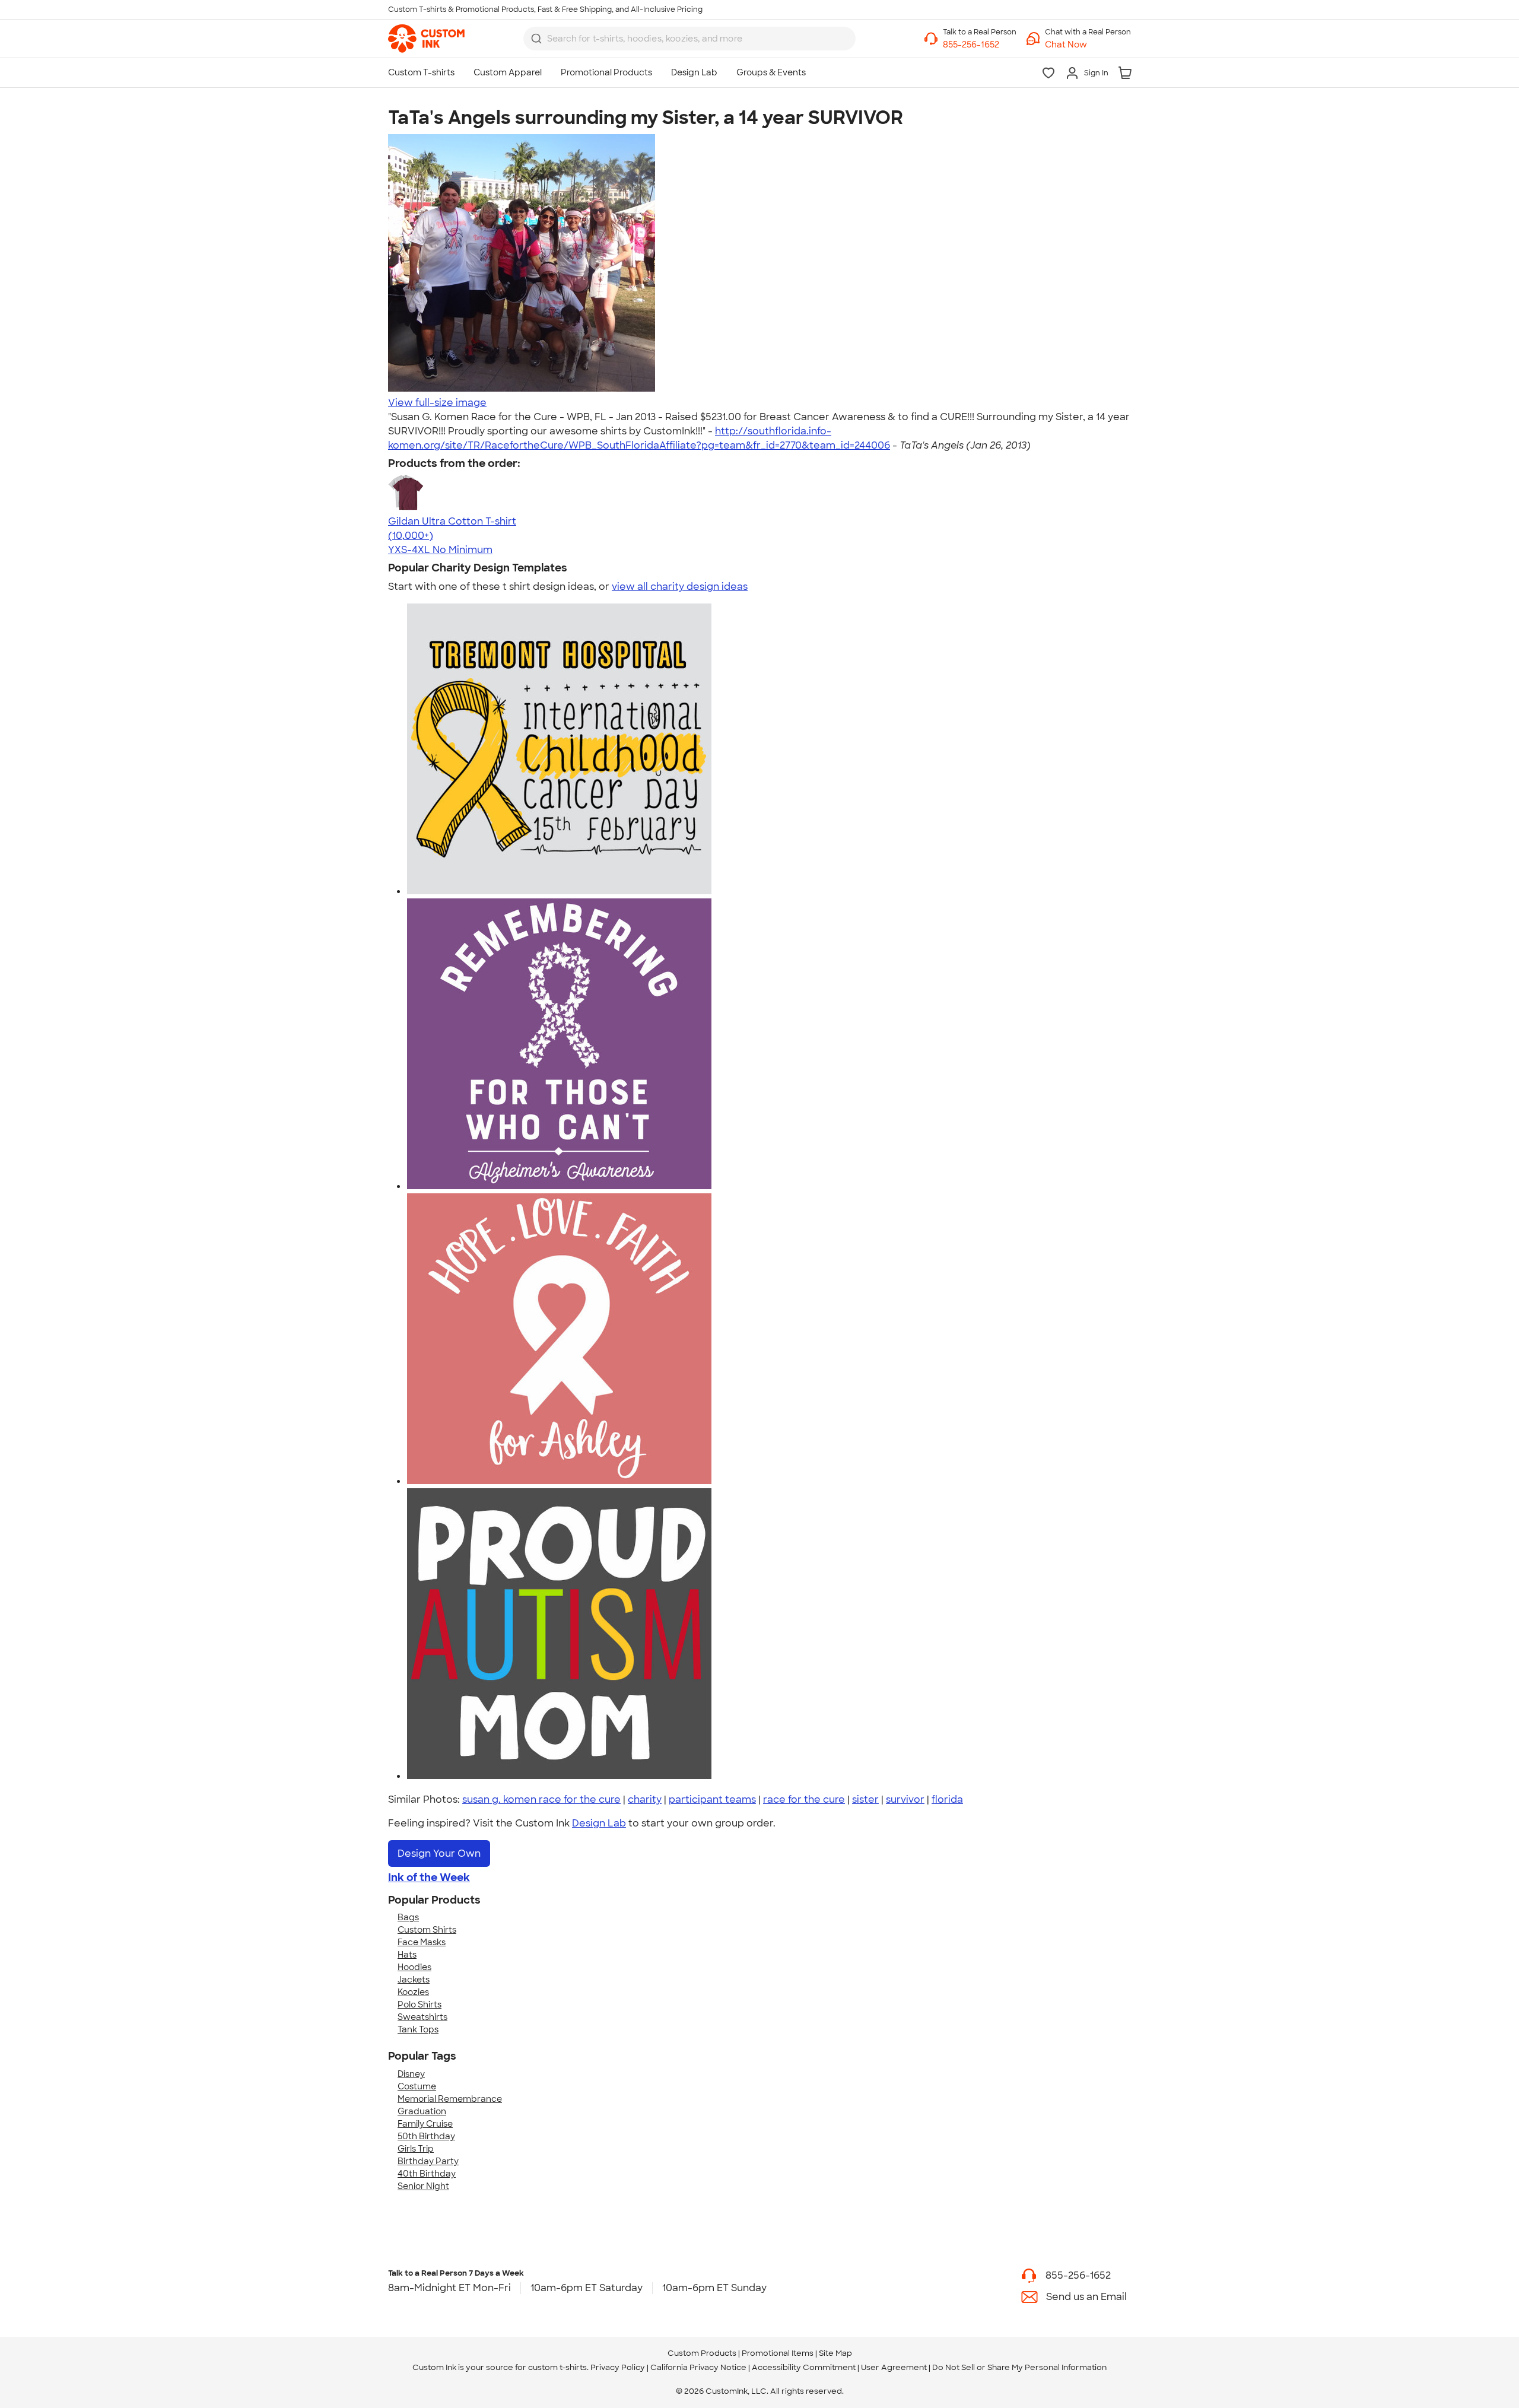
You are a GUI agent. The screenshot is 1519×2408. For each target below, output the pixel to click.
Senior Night (423, 2186)
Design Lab (599, 1823)
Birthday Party (428, 2161)
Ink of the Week (429, 1878)
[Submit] (536, 39)
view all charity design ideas (680, 587)
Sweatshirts (422, 2017)
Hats (407, 1955)
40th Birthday (427, 2174)
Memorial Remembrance (450, 2099)
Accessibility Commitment (804, 2367)
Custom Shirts (427, 1930)
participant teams (712, 1799)
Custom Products (702, 2353)
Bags (408, 1917)
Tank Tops (418, 2029)
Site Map (835, 2353)
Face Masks (422, 1942)
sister (865, 1799)
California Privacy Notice (698, 2367)
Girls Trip (416, 2149)
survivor (905, 1799)
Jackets (414, 1980)
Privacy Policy (618, 2367)
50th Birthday (426, 2136)
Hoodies (414, 1967)
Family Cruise (425, 2124)
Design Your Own (439, 1853)
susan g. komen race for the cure (541, 1799)
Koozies (413, 1992)
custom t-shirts (557, 2367)
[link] (426, 39)
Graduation (422, 2111)
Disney (411, 2074)
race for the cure (804, 1799)
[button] (1088, 45)
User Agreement (894, 2367)
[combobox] (689, 39)
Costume (417, 2086)
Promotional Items (778, 2353)
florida (947, 1799)
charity (645, 1799)
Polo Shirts (420, 2004)
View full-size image (437, 403)
